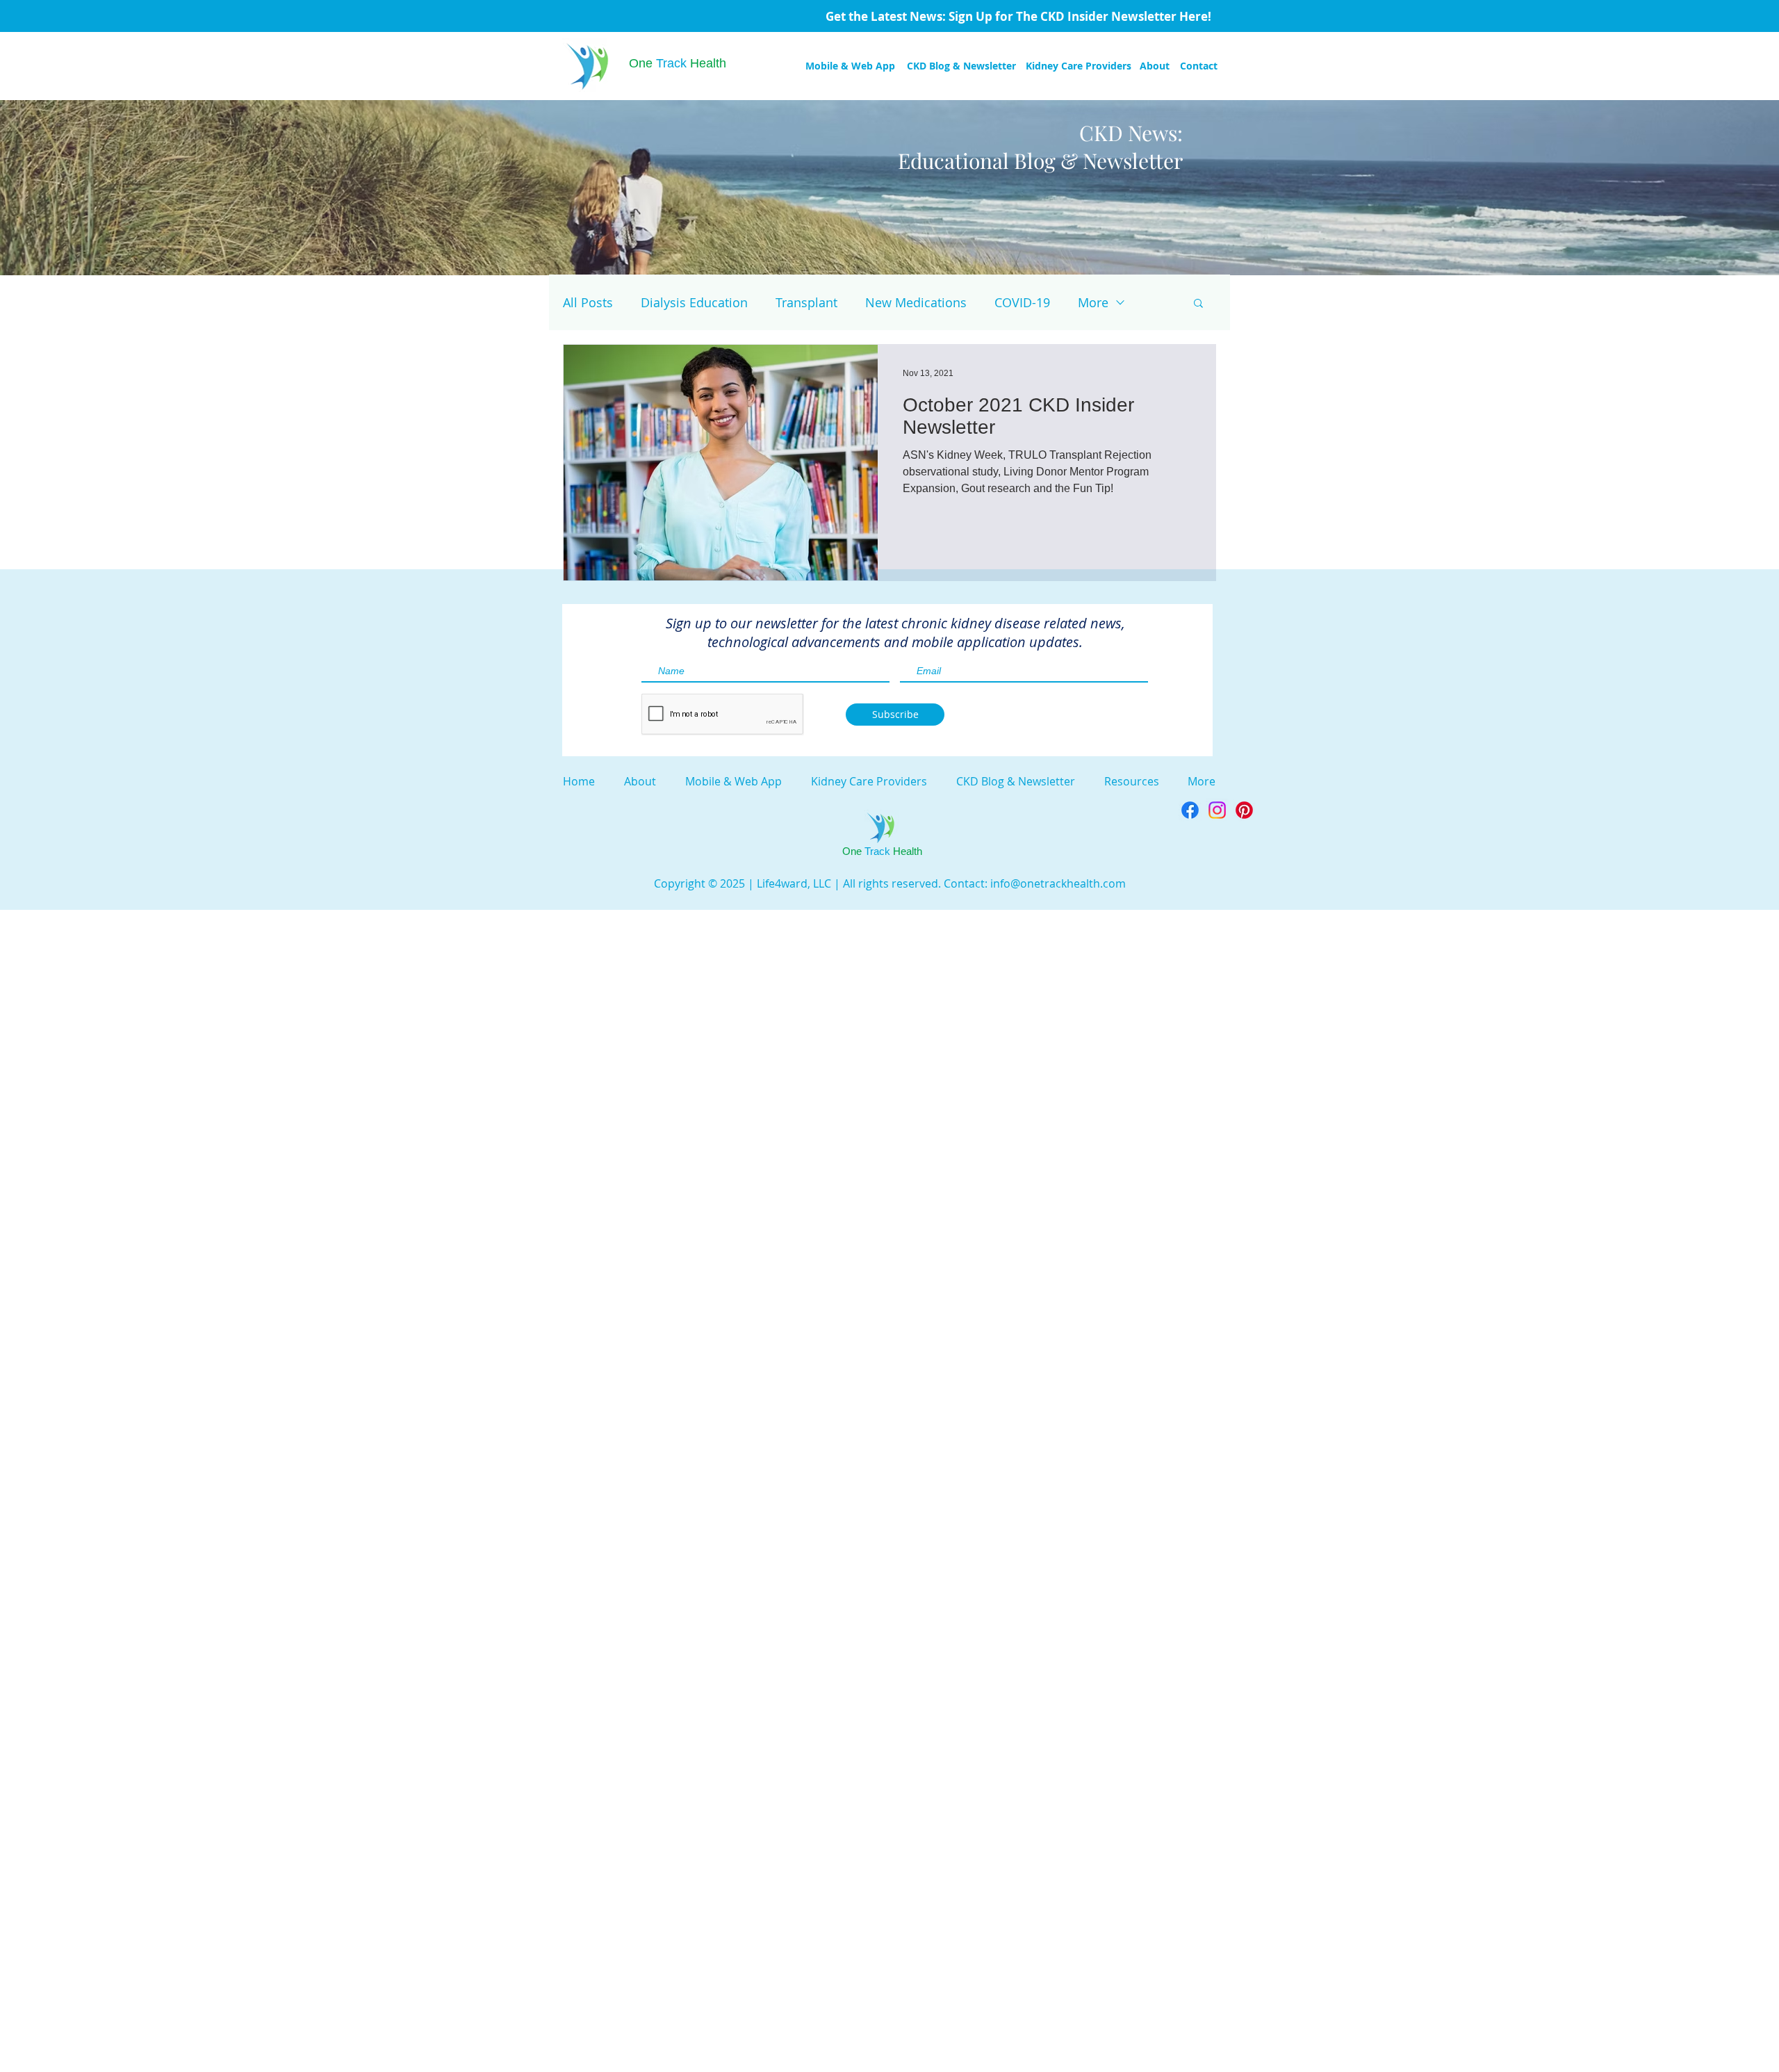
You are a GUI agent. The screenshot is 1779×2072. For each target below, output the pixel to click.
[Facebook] (1190, 810)
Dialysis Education (694, 302)
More (1093, 302)
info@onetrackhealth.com (1058, 883)
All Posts (588, 302)
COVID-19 (1022, 302)
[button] (1198, 304)
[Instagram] (1217, 810)
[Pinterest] (1244, 810)
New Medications (916, 302)
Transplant (806, 302)
